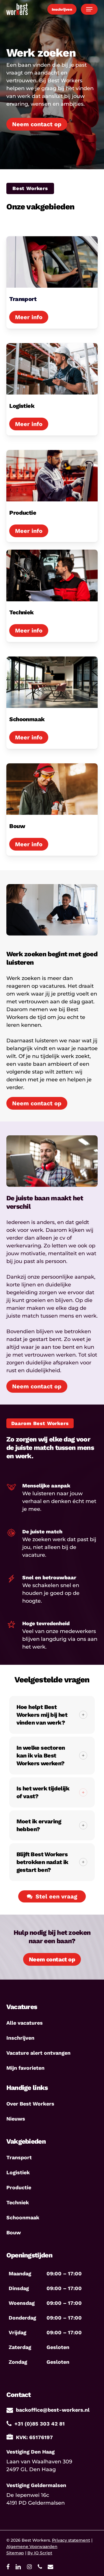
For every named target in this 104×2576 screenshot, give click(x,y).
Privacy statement (71, 2540)
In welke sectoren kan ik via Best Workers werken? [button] (41, 1755)
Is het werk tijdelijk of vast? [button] (43, 1792)
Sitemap (15, 2553)
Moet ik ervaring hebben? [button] (39, 1825)
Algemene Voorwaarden (32, 2547)
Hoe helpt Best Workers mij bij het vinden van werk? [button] (42, 1715)
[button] (89, 9)
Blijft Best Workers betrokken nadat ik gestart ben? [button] (42, 1862)
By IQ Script (40, 2553)
